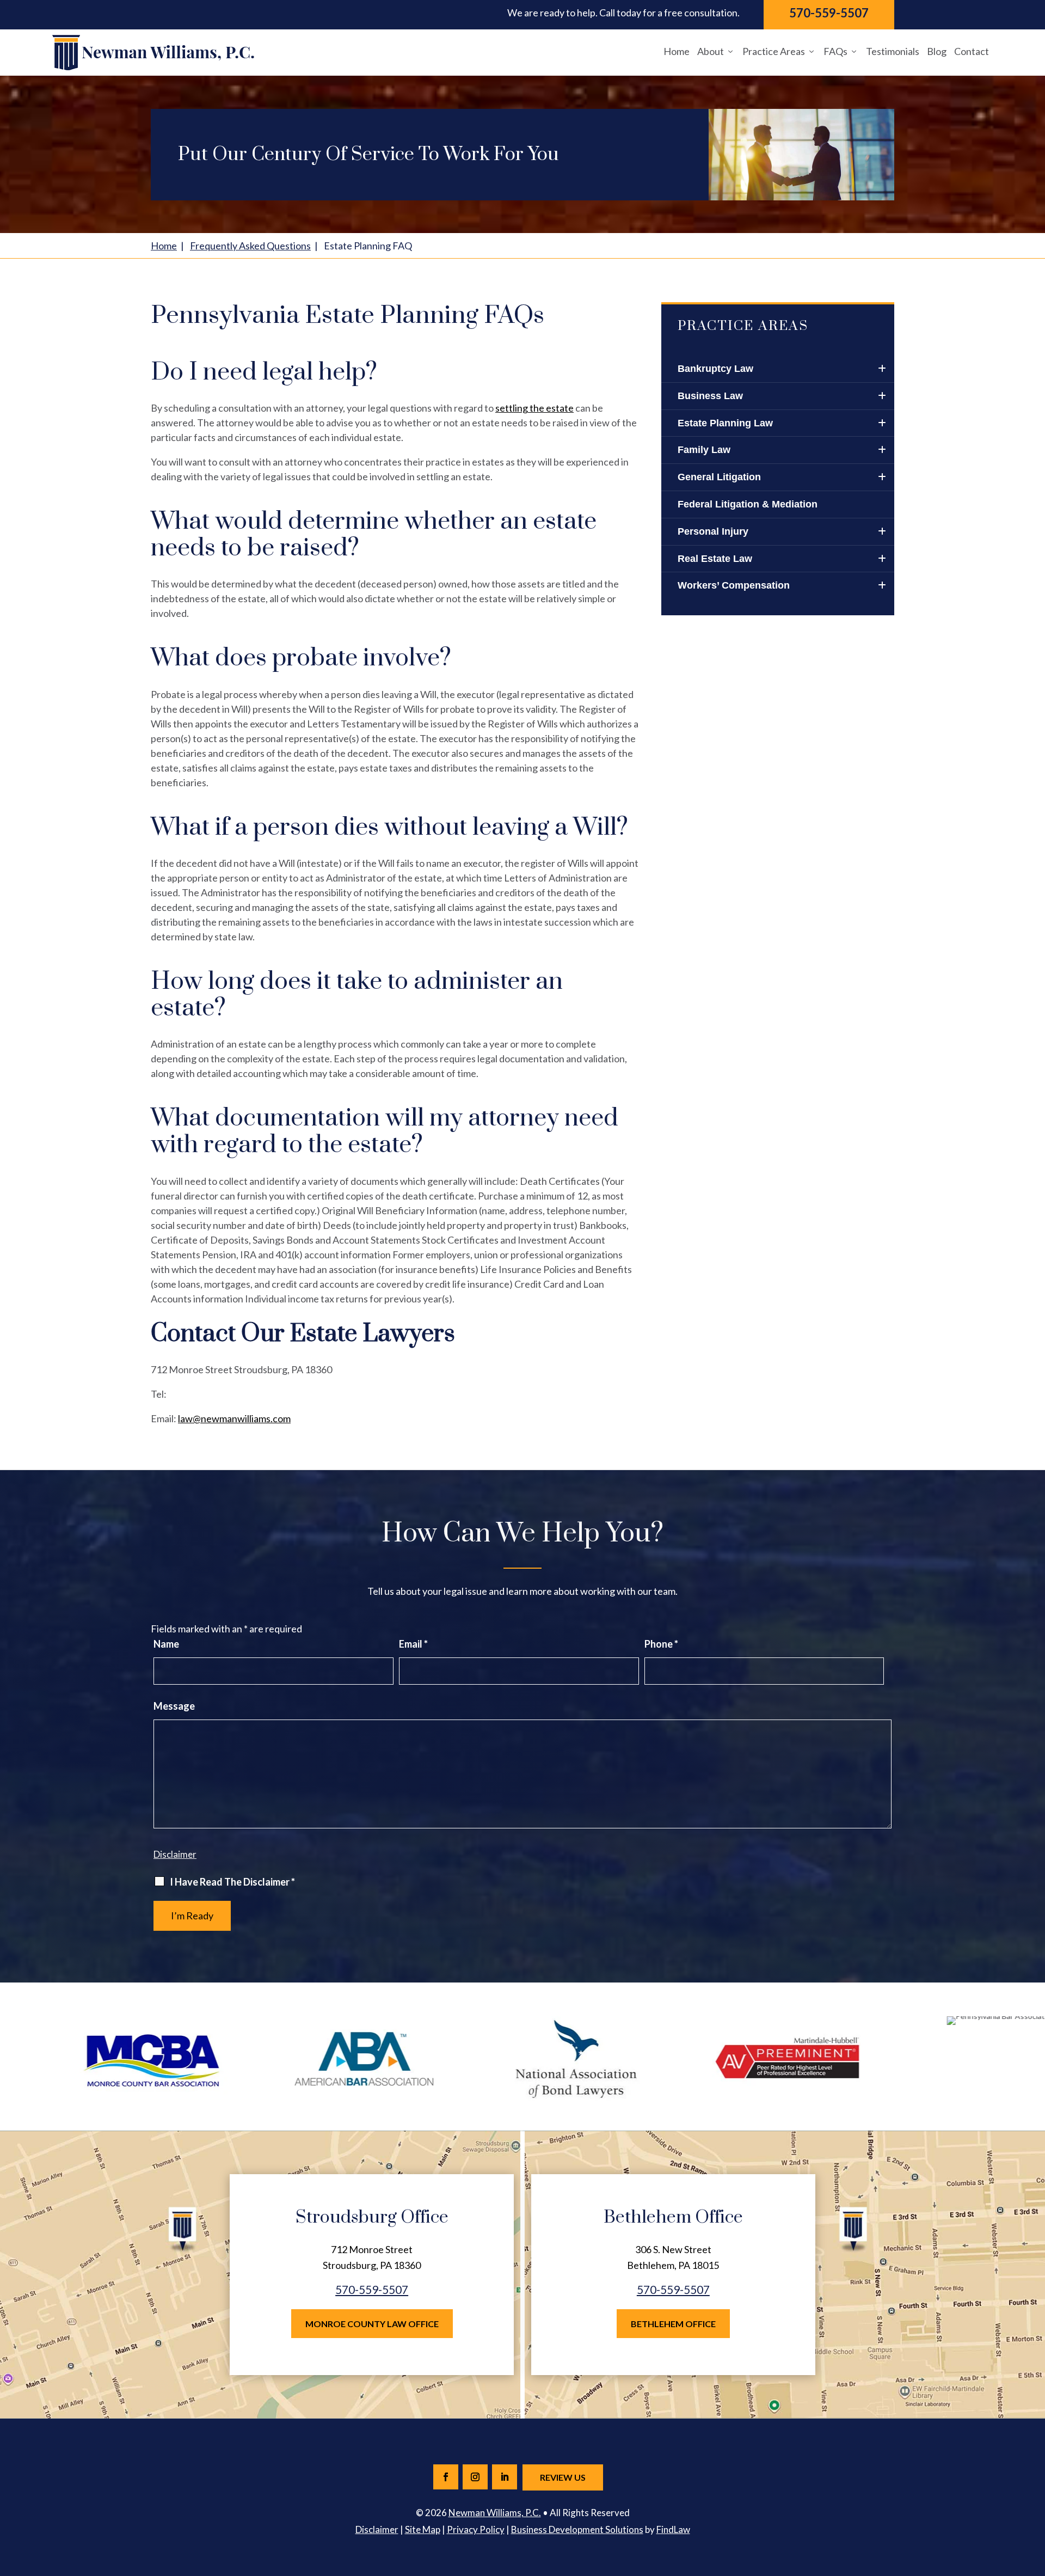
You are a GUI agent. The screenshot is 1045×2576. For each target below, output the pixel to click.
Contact (972, 51)
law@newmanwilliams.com (234, 1418)
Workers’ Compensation (734, 585)
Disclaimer (175, 1854)
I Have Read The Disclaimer (232, 1882)
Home (677, 51)
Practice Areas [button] (774, 51)
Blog (937, 51)
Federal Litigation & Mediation (748, 504)
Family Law (704, 450)
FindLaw (673, 2529)
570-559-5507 (829, 13)
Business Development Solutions (577, 2529)
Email (413, 1644)
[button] (1034, 2497)
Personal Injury (713, 531)
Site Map (423, 2529)
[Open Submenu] (881, 369)
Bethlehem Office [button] (673, 2324)
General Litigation (719, 477)
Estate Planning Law (725, 423)
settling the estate (534, 408)
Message (174, 1706)
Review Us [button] (563, 2477)
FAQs (835, 51)
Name (166, 1644)
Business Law (710, 396)
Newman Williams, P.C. (495, 2513)
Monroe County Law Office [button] (372, 2324)
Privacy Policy (476, 2529)
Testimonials (893, 51)
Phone (661, 1644)
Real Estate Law (715, 559)
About (711, 51)
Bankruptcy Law (715, 369)
